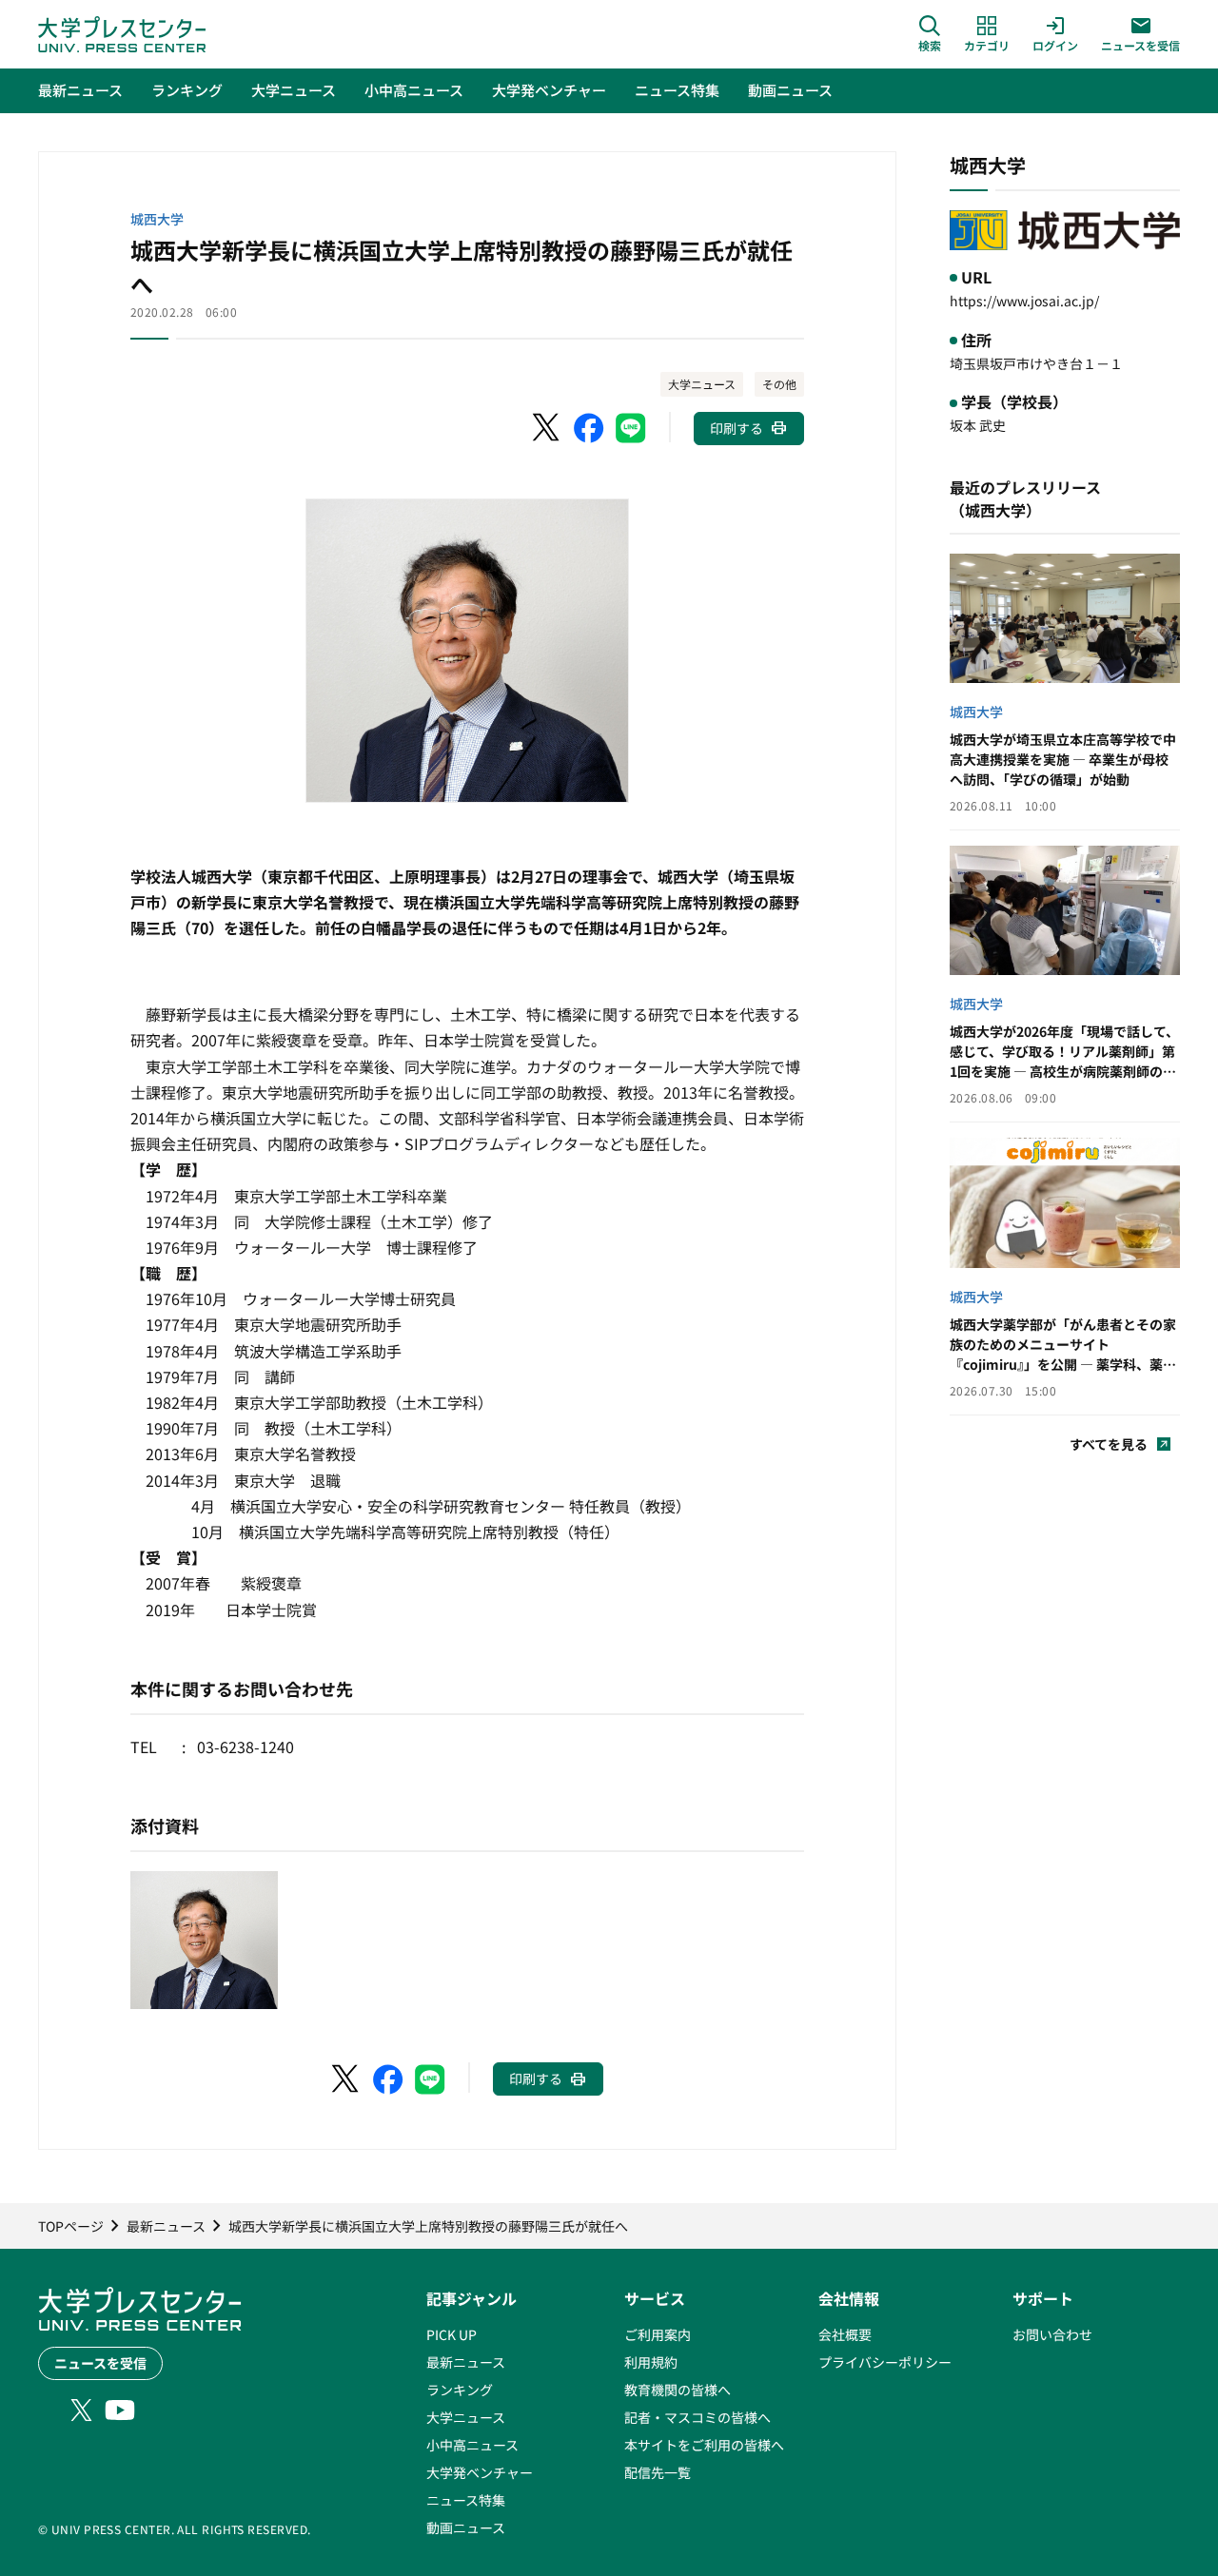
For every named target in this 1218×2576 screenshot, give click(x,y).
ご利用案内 (658, 2334)
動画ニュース (466, 2527)
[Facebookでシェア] (589, 428)
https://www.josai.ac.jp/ (1024, 301)
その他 (779, 384)
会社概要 (845, 2334)
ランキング (460, 2390)
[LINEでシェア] (631, 428)
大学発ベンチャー (480, 2472)
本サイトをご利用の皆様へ (704, 2445)
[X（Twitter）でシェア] (547, 428)
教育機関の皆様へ (678, 2390)
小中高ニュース (472, 2445)
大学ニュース (702, 384)
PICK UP (452, 2334)
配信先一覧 (658, 2472)
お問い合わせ (1052, 2334)
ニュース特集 (466, 2500)
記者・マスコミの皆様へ (697, 2417)
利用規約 (651, 2362)
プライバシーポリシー (885, 2362)
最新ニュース (466, 2362)
